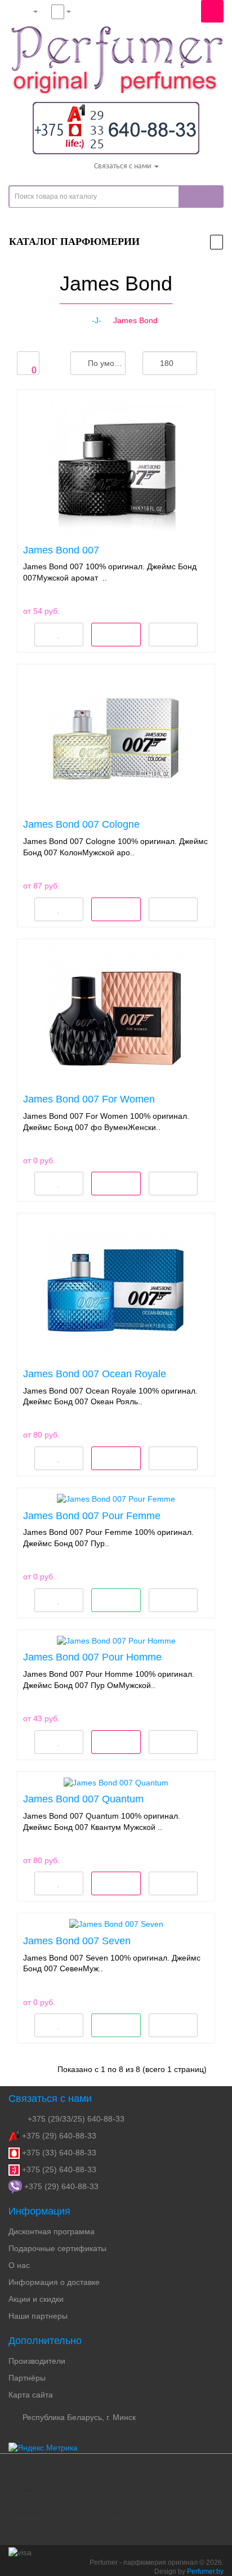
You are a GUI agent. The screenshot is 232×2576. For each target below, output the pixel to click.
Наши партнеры (38, 2316)
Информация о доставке (54, 2282)
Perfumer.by (205, 2571)
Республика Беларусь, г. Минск (78, 2417)
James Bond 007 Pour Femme (92, 1516)
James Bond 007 (61, 550)
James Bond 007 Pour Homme (92, 1657)
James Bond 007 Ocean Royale (95, 1374)
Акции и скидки (36, 2299)
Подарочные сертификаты (57, 2248)
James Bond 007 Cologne (81, 824)
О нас (19, 2265)
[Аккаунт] (26, 11)
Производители (37, 2361)
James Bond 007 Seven (77, 1941)
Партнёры (27, 2378)
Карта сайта (31, 2395)
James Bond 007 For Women (89, 1099)
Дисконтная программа (52, 2231)
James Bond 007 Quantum (83, 1799)
